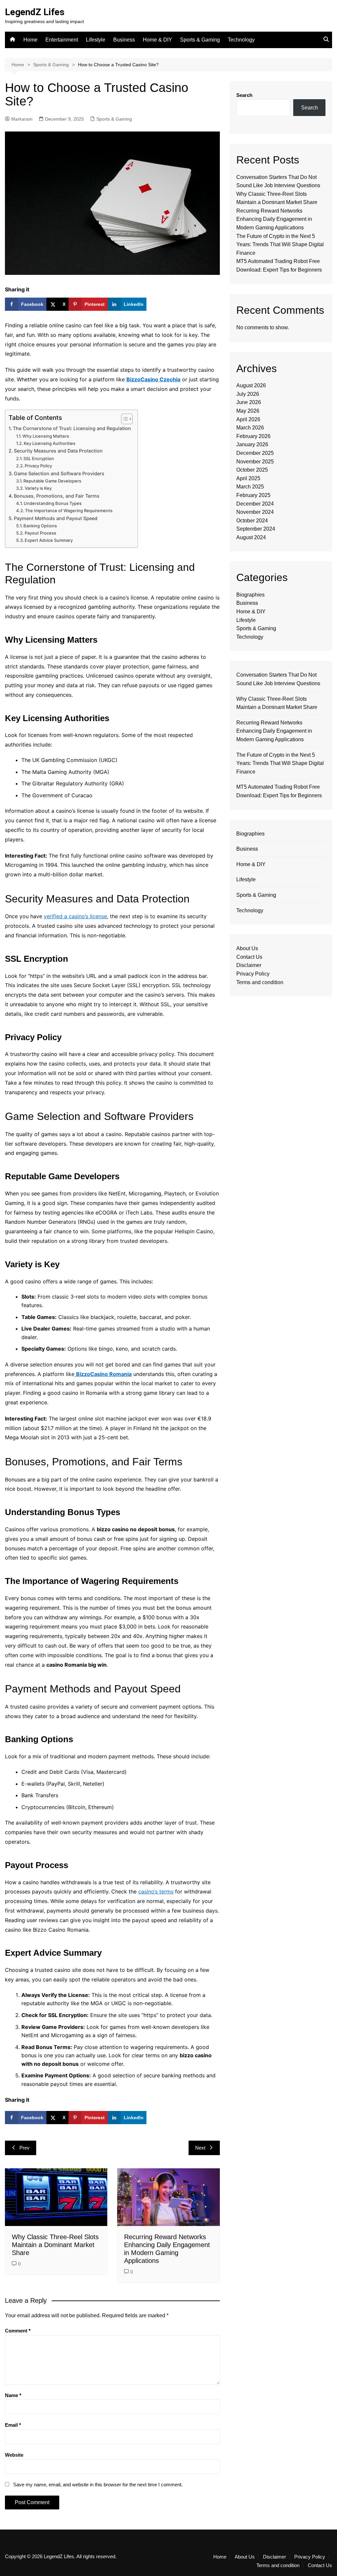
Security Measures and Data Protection (58, 451)
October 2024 (252, 521)
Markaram (22, 119)
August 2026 (251, 385)
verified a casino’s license (75, 916)
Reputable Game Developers (52, 481)
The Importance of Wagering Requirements (69, 511)
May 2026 (248, 411)
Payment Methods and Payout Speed (56, 518)
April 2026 (248, 419)
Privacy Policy (38, 466)
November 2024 (255, 512)
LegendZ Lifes (35, 12)
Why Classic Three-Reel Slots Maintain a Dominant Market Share (55, 2245)
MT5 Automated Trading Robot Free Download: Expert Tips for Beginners (279, 791)
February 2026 (253, 436)
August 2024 (251, 537)
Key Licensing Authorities (50, 443)
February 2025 (253, 495)
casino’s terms (156, 1891)
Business (124, 40)
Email (13, 2425)
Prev (25, 2148)
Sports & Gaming (200, 40)
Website (14, 2455)
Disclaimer (249, 965)
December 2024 (255, 504)
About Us (247, 948)
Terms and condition (260, 982)
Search (244, 95)
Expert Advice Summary (49, 540)
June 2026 (249, 402)
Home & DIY (157, 40)
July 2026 (248, 394)
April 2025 (248, 478)
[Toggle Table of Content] (124, 419)
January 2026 (252, 444)
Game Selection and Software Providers (59, 473)
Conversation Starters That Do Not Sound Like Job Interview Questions (278, 679)
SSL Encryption (39, 458)
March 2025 (250, 487)
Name (13, 2395)
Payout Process (40, 533)
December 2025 (255, 453)
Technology (241, 40)
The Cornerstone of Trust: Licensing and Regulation (72, 428)
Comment (18, 2331)
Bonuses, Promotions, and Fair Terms (57, 496)
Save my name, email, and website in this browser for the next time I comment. (98, 2485)
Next (200, 2148)
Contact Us (249, 957)
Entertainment (62, 40)
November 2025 (255, 462)
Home (30, 40)
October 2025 (252, 470)
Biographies (250, 595)
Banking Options (40, 526)
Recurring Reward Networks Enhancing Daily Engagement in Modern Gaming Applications (274, 219)
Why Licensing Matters (46, 436)
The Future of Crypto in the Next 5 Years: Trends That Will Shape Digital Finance (280, 245)
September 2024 (256, 529)
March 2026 (250, 428)
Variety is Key (38, 488)
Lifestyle (96, 40)
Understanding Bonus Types (53, 503)
